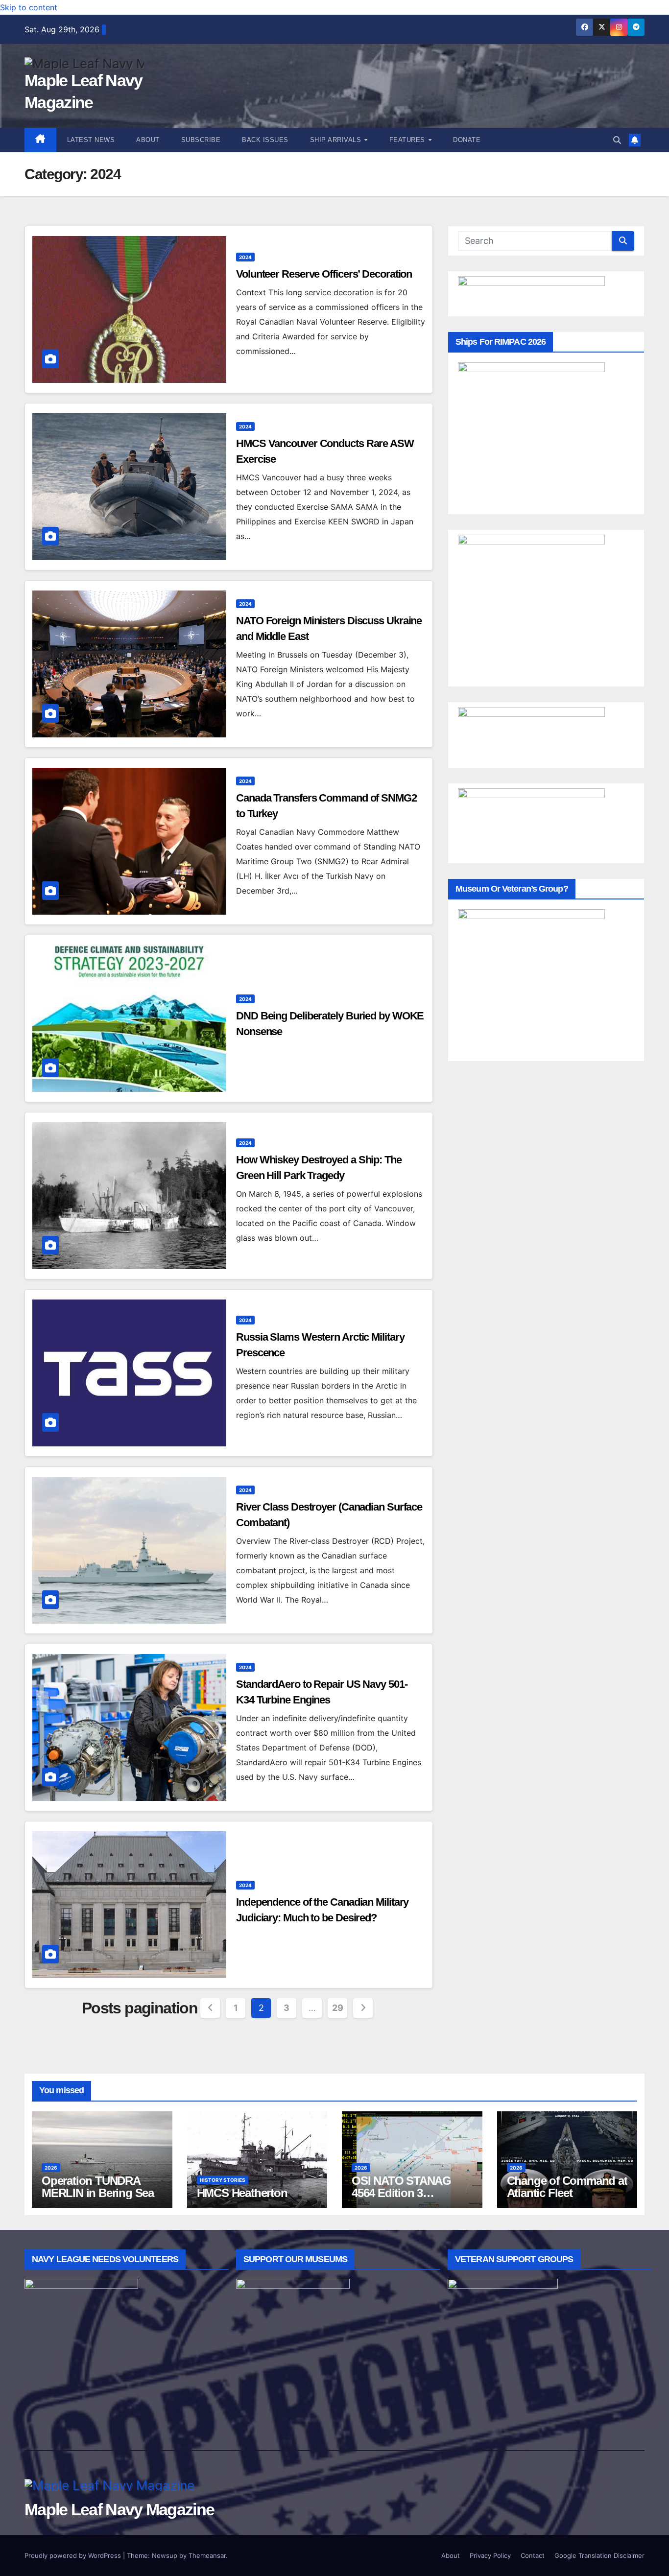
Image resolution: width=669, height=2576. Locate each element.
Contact (533, 2555)
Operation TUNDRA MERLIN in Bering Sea (98, 2187)
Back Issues (265, 140)
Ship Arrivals (337, 140)
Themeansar (207, 2555)
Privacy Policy (490, 2555)
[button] (617, 140)
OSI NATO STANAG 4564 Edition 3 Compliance (401, 2193)
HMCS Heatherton (242, 2193)
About (148, 140)
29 (337, 2008)
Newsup (165, 2555)
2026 (51, 2168)
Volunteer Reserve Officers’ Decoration (324, 274)
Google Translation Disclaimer (599, 2555)
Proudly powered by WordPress (74, 2555)
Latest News (91, 140)
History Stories (223, 2180)
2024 (245, 257)
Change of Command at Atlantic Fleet (567, 2187)
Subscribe (201, 140)
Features (408, 140)
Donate (467, 140)
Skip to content (29, 7)
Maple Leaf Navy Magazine (119, 2509)
